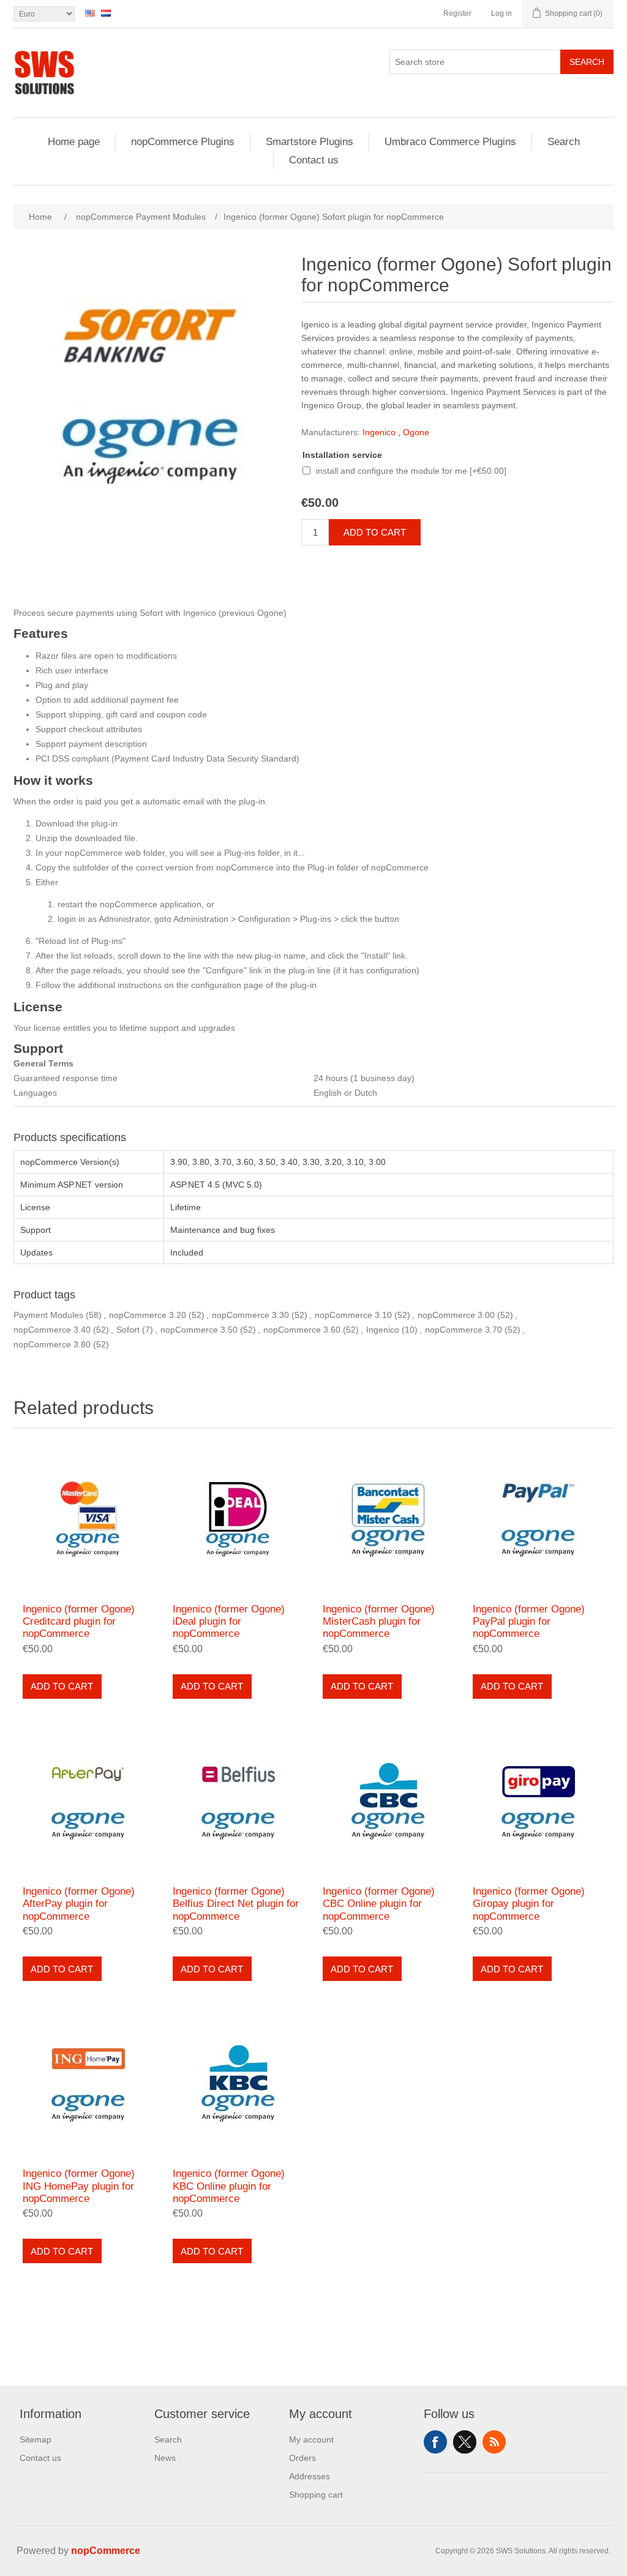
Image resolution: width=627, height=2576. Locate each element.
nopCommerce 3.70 (464, 1330)
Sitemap (36, 2439)
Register (457, 13)
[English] (90, 13)
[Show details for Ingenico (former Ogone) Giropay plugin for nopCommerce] (539, 1801)
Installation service (342, 455)
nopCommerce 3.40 (52, 1330)
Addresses (310, 2476)
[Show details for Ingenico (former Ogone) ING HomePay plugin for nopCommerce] (88, 2084)
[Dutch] (106, 13)
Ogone (416, 432)
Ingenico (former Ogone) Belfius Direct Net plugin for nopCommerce (236, 1904)
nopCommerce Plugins (183, 142)
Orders (302, 2458)
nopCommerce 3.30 (250, 1315)
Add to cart (375, 532)
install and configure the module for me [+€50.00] (411, 471)
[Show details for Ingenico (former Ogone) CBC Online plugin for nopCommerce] (389, 1801)
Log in (501, 13)
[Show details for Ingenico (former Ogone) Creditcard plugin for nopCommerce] (88, 1518)
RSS (494, 2442)
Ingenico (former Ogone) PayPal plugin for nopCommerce (529, 1622)
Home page (74, 142)
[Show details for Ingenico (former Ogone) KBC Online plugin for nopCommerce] (238, 2084)
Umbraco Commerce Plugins (450, 142)
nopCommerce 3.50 (199, 1330)
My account (311, 2439)
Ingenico (379, 432)
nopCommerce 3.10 (353, 1315)
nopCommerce (106, 2551)
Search (587, 62)
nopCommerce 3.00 (456, 1315)
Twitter (465, 2442)
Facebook (435, 2442)
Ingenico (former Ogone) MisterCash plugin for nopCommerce (379, 1622)
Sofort (128, 1330)
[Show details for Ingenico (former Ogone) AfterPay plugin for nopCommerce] (88, 1801)
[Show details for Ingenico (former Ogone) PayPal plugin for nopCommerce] (539, 1518)
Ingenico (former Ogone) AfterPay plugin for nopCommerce (79, 1904)
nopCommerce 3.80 (52, 1344)
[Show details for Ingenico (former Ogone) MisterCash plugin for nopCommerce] (389, 1518)
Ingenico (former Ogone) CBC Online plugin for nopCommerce (379, 1904)
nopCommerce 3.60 (302, 1330)
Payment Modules (48, 1315)
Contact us (314, 160)
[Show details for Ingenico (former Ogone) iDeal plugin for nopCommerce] (238, 1518)
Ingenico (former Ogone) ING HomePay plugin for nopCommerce (79, 2186)
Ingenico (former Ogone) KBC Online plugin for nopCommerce (229, 2186)
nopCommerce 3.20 (148, 1315)
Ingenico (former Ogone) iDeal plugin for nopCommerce (229, 1622)
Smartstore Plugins (310, 142)
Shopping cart (316, 2495)
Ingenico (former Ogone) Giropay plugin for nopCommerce (529, 1904)
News (165, 2458)
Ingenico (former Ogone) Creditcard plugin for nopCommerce (79, 1622)
